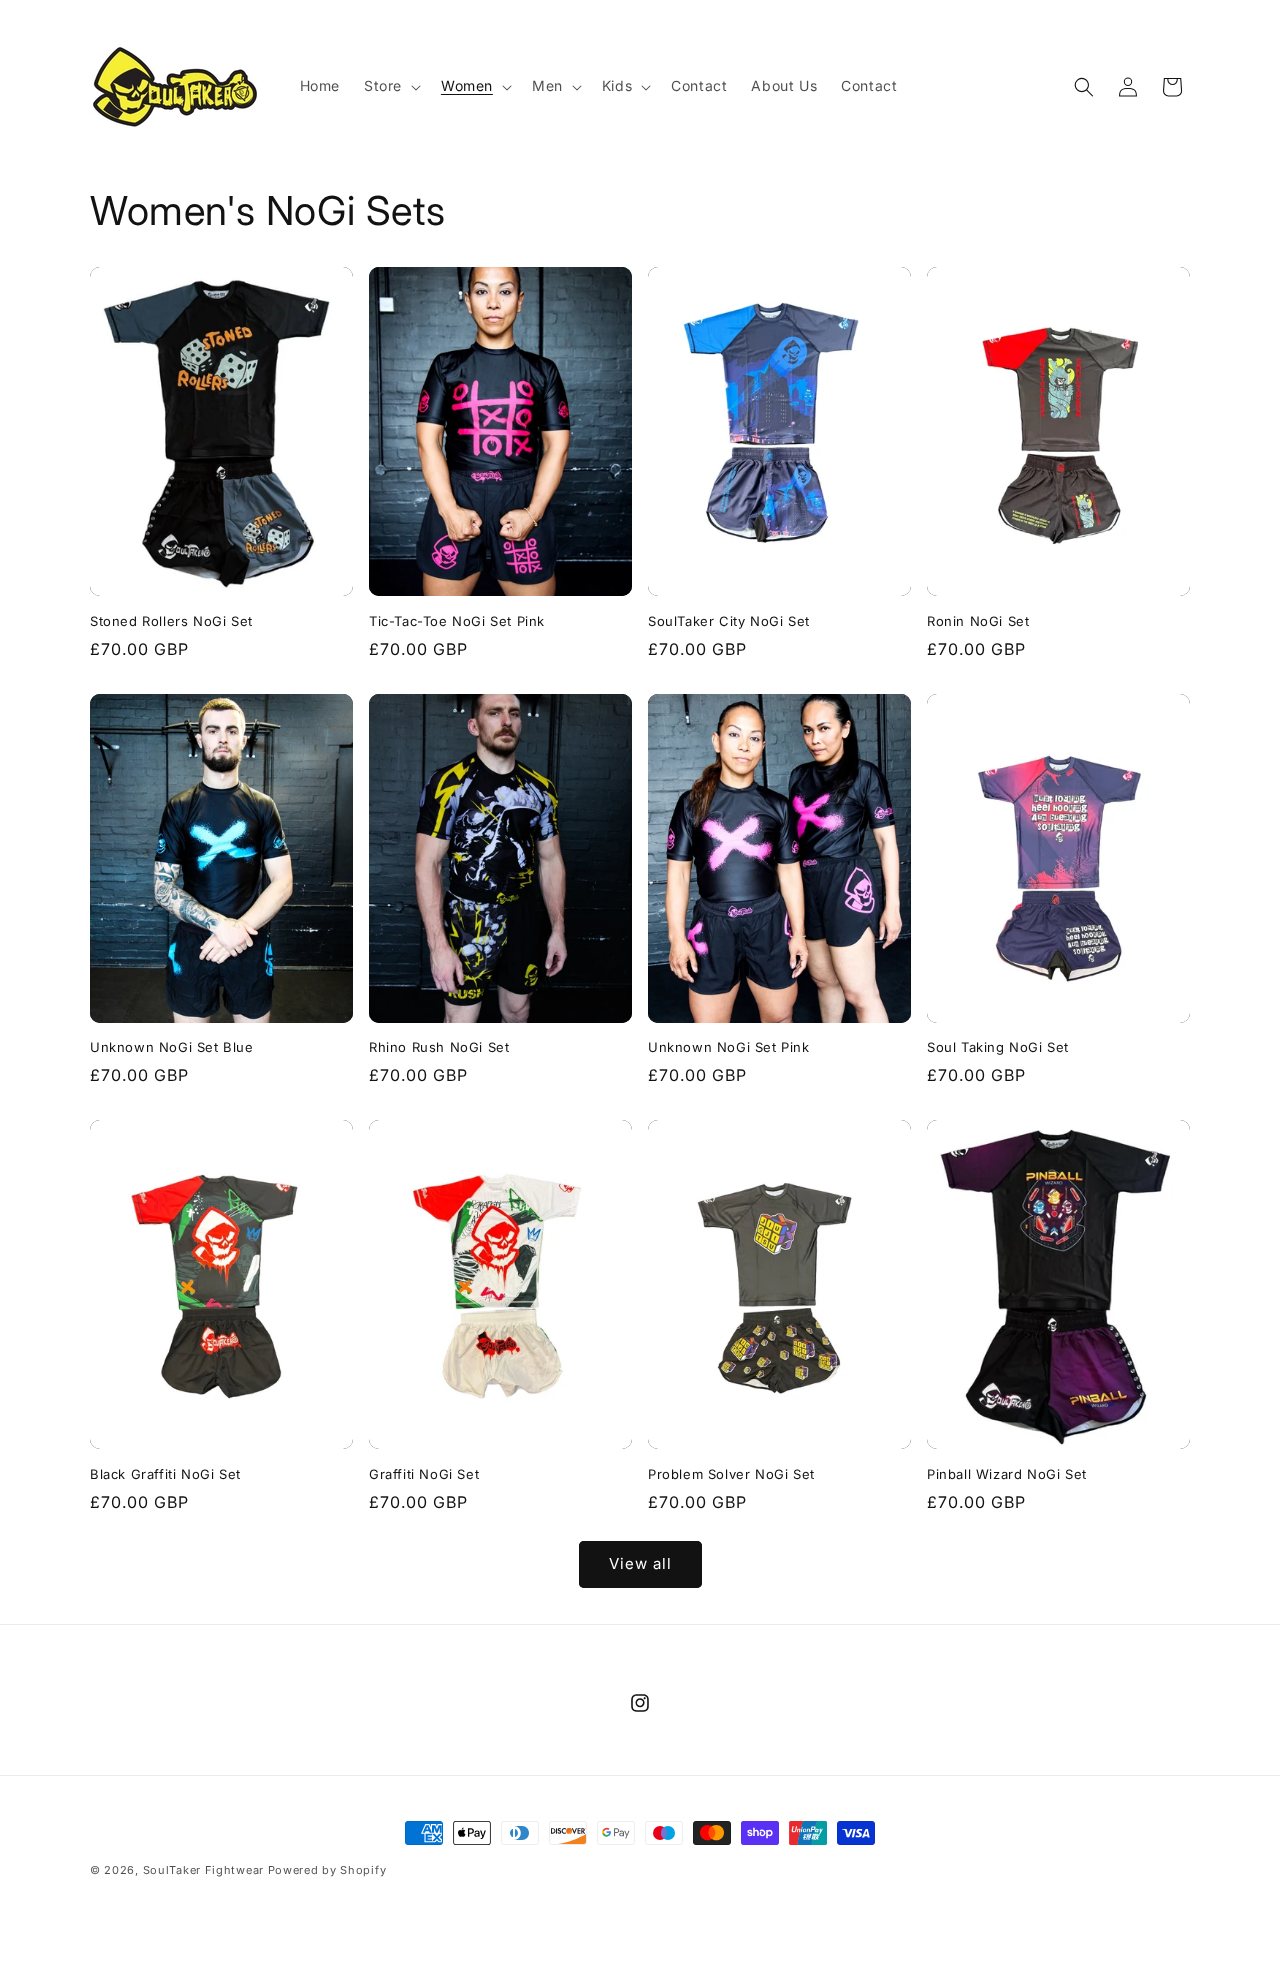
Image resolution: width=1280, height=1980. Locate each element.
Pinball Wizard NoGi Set (1007, 1474)
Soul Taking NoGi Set (998, 1047)
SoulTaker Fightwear (203, 1870)
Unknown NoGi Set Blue (172, 1047)
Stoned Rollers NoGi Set (171, 621)
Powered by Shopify (327, 1870)
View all (640, 1563)
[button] (390, 86)
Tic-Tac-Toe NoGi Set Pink (457, 621)
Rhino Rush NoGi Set (439, 1047)
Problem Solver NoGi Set (731, 1474)
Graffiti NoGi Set (424, 1474)
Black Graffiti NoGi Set (165, 1474)
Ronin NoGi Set (978, 621)
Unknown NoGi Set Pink (729, 1047)
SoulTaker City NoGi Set (729, 621)
